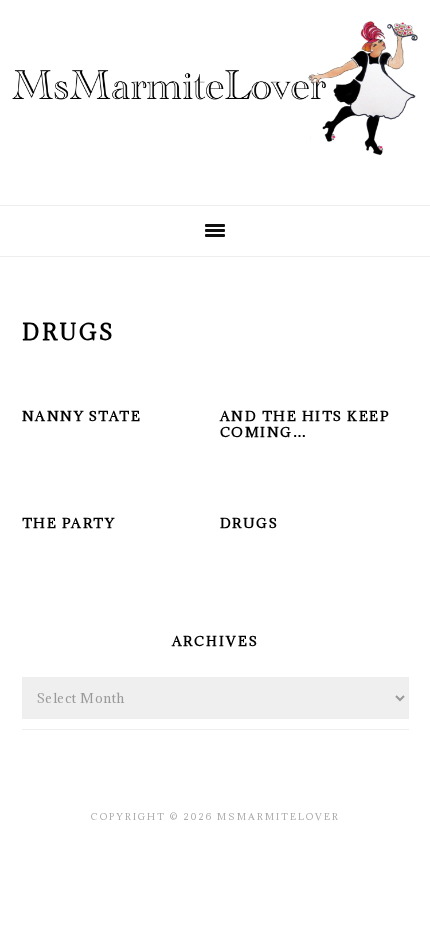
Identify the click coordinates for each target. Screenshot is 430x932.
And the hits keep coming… (305, 424)
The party (69, 523)
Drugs (249, 523)
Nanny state (82, 416)
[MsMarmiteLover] (215, 172)
